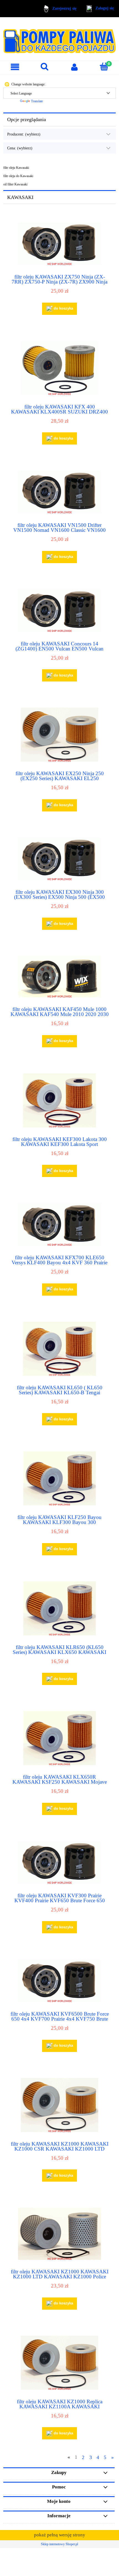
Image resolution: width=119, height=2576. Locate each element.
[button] (15, 67)
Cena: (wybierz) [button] (20, 148)
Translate (37, 101)
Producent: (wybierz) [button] (24, 134)
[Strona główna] (59, 39)
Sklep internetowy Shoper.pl (59, 2544)
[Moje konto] (74, 67)
